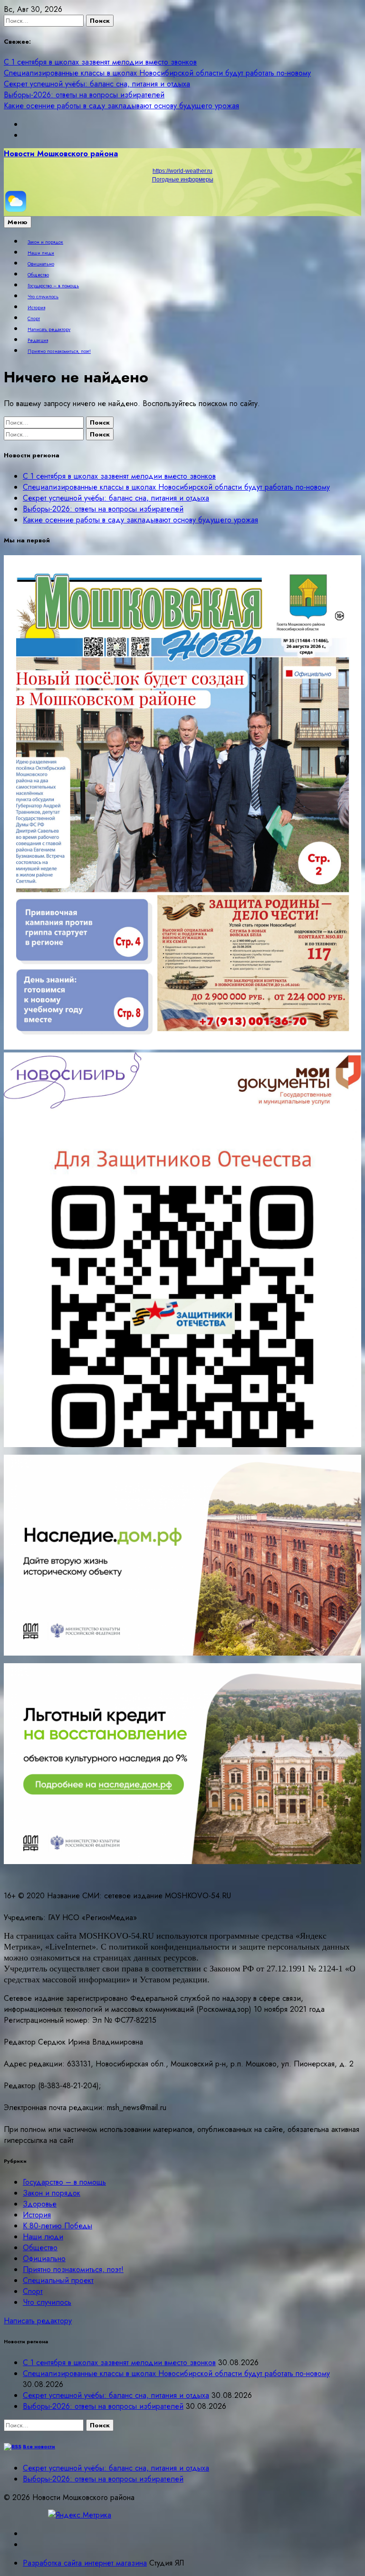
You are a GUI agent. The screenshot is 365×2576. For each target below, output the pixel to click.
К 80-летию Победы (58, 2226)
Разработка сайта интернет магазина (85, 2563)
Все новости (39, 2447)
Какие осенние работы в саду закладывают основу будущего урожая (121, 106)
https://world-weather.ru (182, 171)
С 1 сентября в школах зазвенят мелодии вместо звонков (100, 62)
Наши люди (41, 253)
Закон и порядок (45, 242)
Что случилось (43, 297)
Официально (41, 264)
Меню (18, 222)
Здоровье (40, 2204)
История (36, 308)
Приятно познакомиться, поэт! (59, 351)
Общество (38, 275)
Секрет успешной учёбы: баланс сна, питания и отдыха (97, 84)
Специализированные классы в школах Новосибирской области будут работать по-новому (157, 73)
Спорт (34, 319)
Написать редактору (49, 330)
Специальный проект (58, 2280)
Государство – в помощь (53, 286)
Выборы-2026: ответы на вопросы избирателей (84, 95)
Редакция (38, 341)
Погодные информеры (183, 180)
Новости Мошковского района (61, 154)
